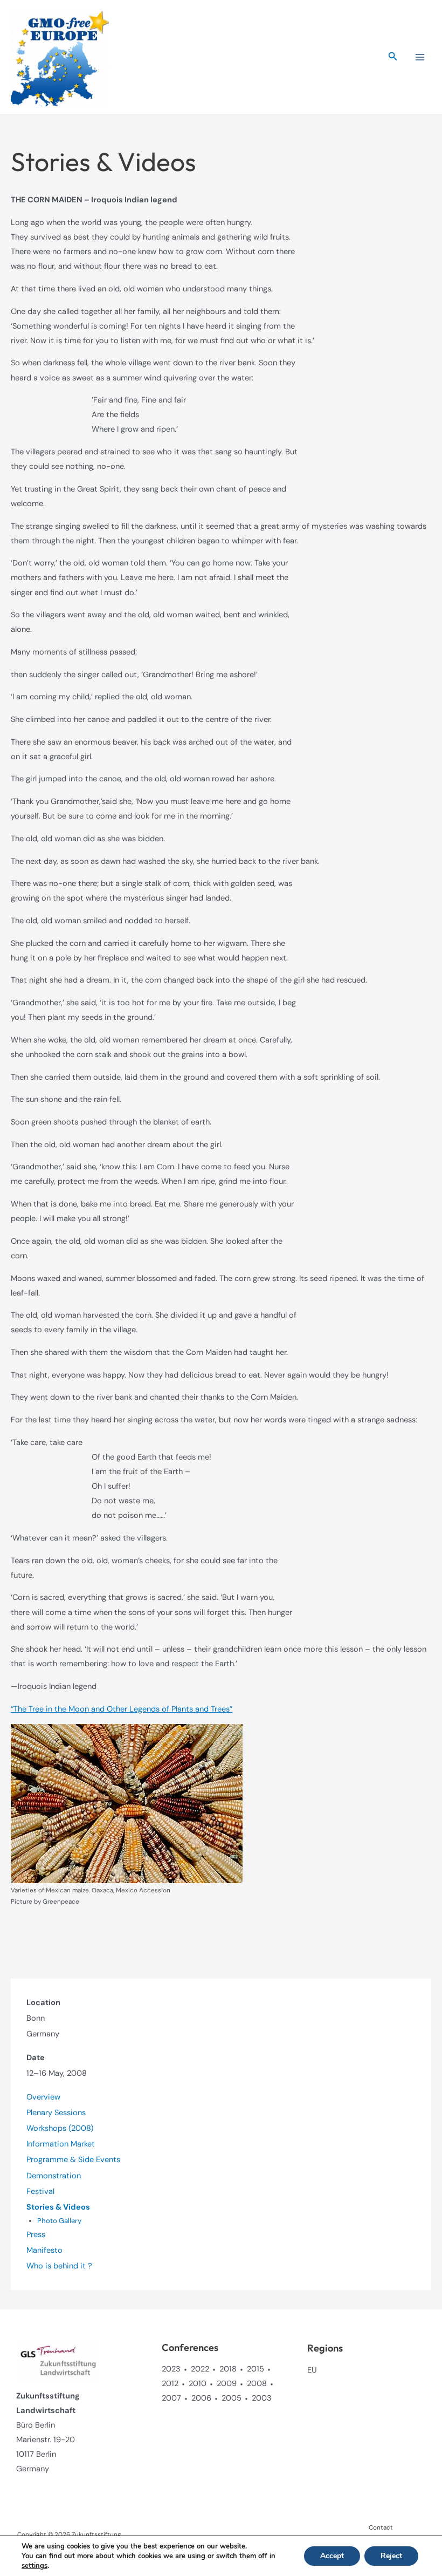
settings (34, 2566)
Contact (381, 2527)
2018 (228, 2369)
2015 (255, 2369)
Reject (391, 2556)
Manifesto (44, 2250)
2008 (257, 2384)
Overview (43, 2097)
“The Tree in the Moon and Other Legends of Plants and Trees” (122, 1709)
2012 (170, 2384)
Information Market (61, 2144)
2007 (171, 2398)
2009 (227, 2384)
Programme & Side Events (73, 2160)
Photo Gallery (59, 2221)
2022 (200, 2369)
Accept (332, 2556)
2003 (262, 2398)
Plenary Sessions (56, 2113)
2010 (198, 2384)
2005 (232, 2398)
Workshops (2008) (60, 2128)
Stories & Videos (58, 2207)
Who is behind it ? (59, 2266)
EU (312, 2370)
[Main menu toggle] (420, 57)
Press (36, 2235)
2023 (171, 2369)
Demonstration (54, 2176)
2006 (201, 2398)
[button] (393, 57)
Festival (40, 2192)
